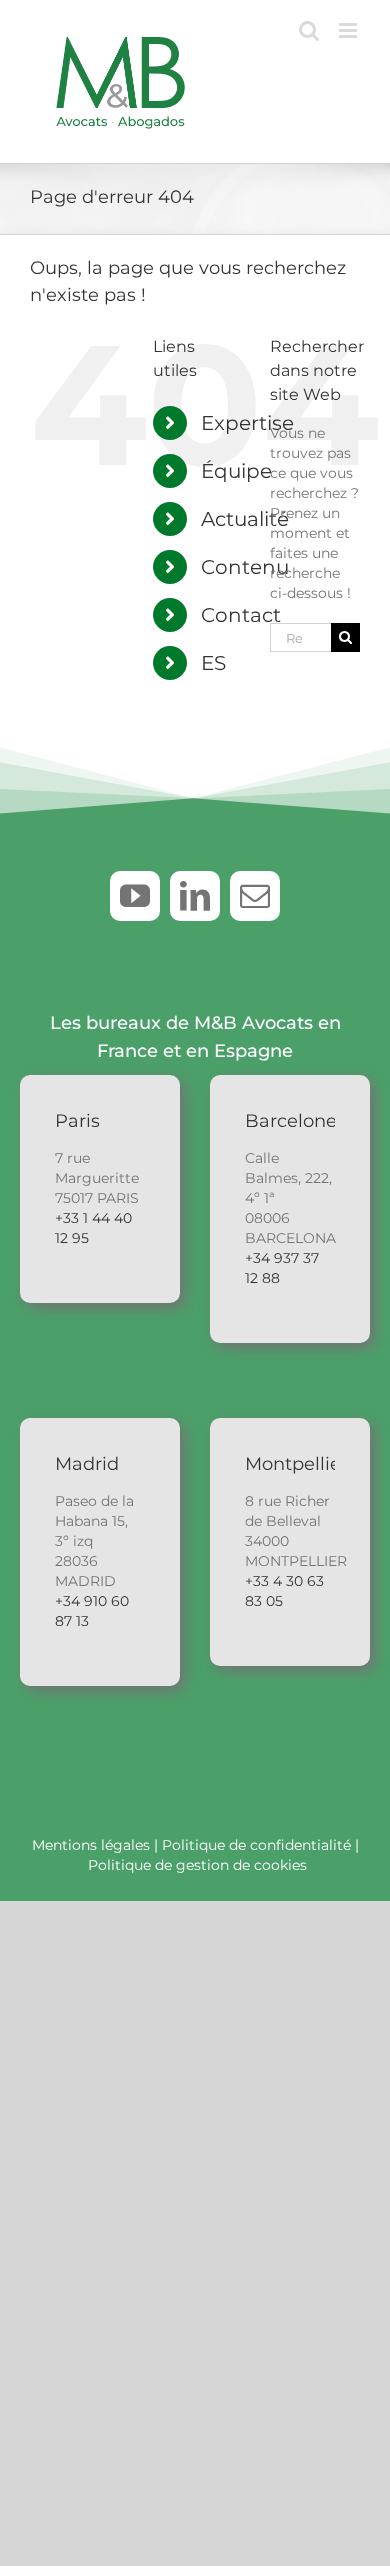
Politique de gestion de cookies (197, 1865)
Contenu (245, 567)
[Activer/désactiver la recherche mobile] (309, 30)
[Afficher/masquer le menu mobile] (349, 30)
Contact (241, 615)
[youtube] (135, 896)
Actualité (245, 519)
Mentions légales (91, 1845)
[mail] (255, 896)
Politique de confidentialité (256, 1845)
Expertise (247, 423)
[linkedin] (195, 896)
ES (213, 663)
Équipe (236, 471)
